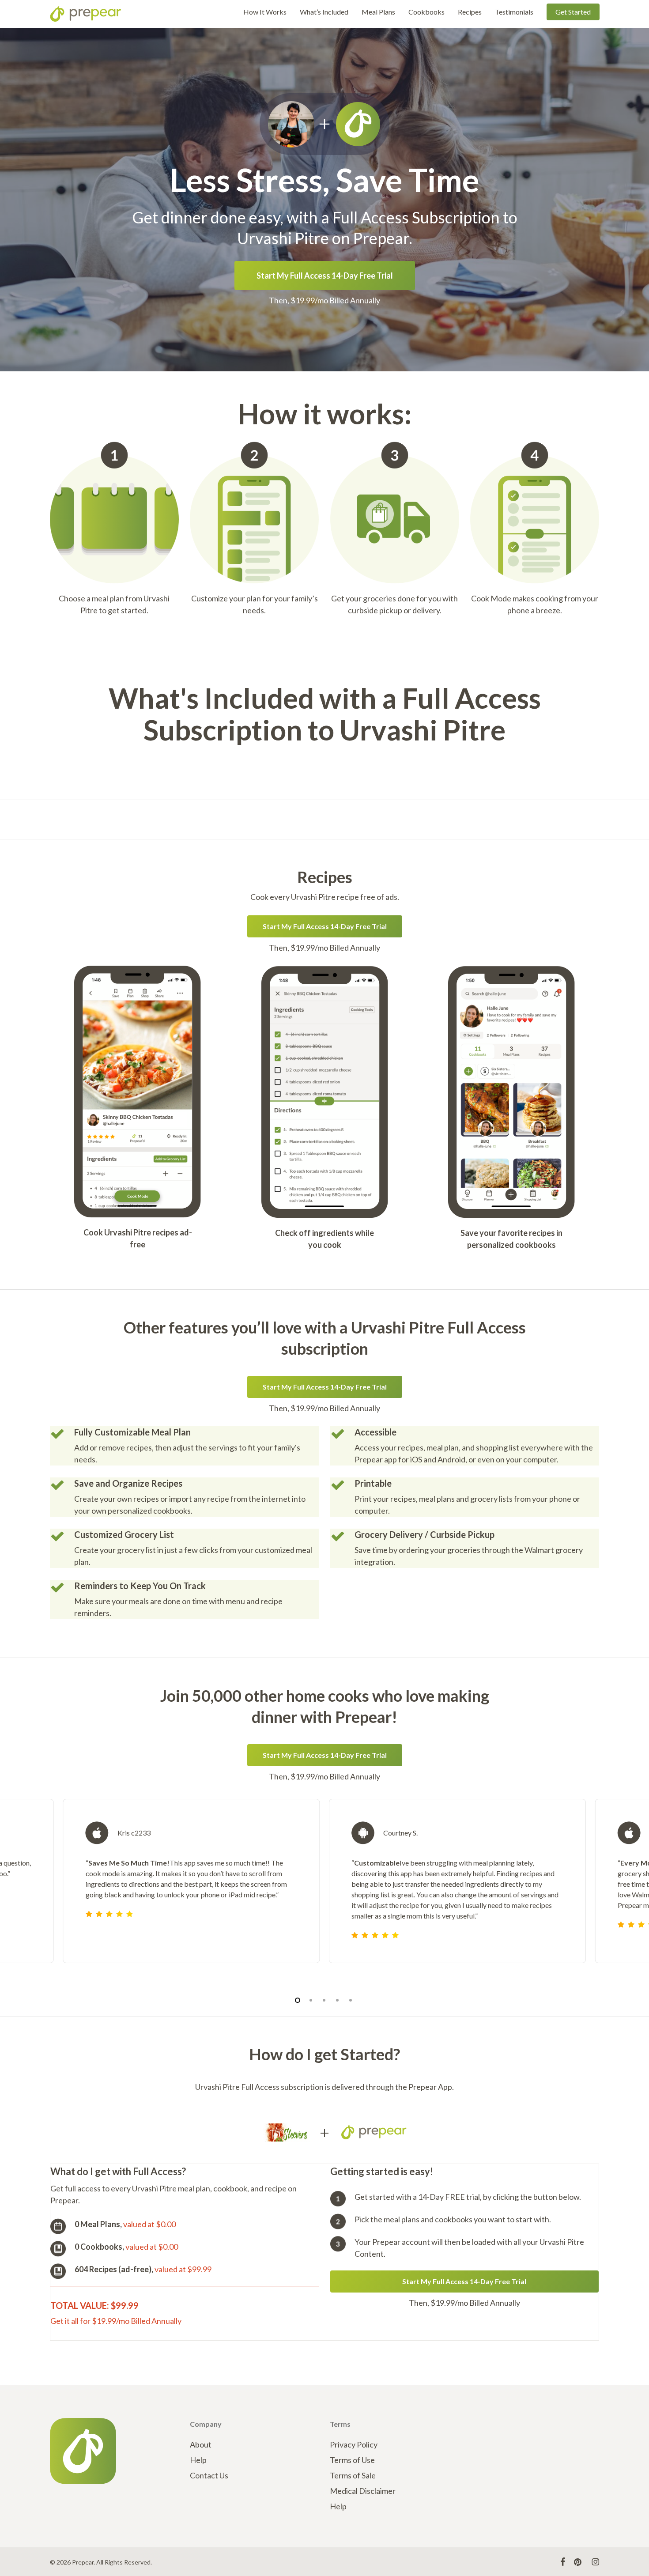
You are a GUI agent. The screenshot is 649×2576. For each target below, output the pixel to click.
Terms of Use (352, 2460)
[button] (325, 276)
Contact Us (209, 2475)
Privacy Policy (354, 2444)
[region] (324, 1892)
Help (198, 2460)
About (201, 2444)
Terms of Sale (353, 2475)
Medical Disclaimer (363, 2491)
